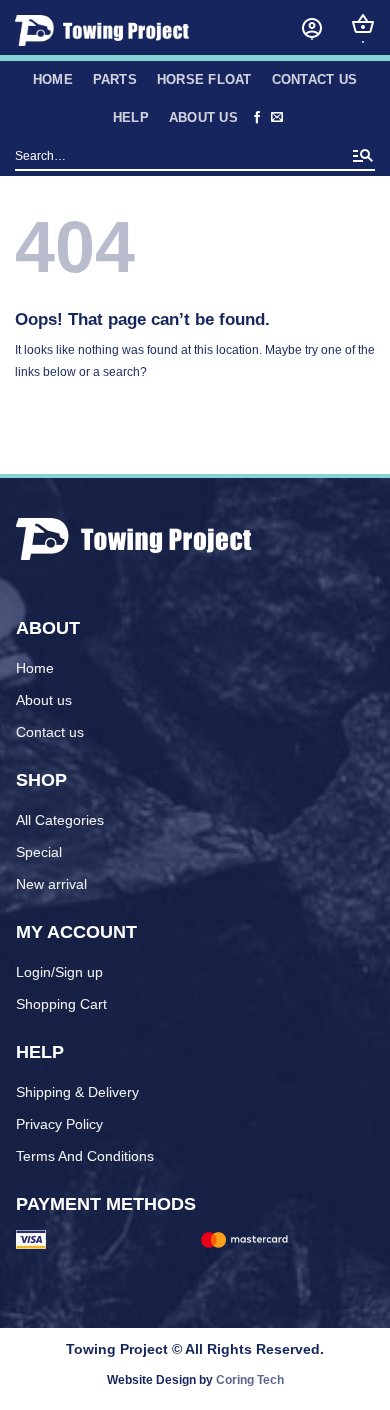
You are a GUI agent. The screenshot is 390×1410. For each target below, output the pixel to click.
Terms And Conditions (85, 1156)
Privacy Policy (59, 1124)
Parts (115, 79)
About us (44, 700)
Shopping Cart (61, 1004)
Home (35, 668)
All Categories (60, 820)
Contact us (315, 79)
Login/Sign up (59, 972)
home (53, 79)
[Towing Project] (126, 30)
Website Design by (195, 1380)
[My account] (312, 28)
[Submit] (363, 157)
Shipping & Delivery (77, 1092)
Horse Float (204, 79)
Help (131, 117)
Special (39, 852)
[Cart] (363, 24)
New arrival (51, 884)
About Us (203, 117)
